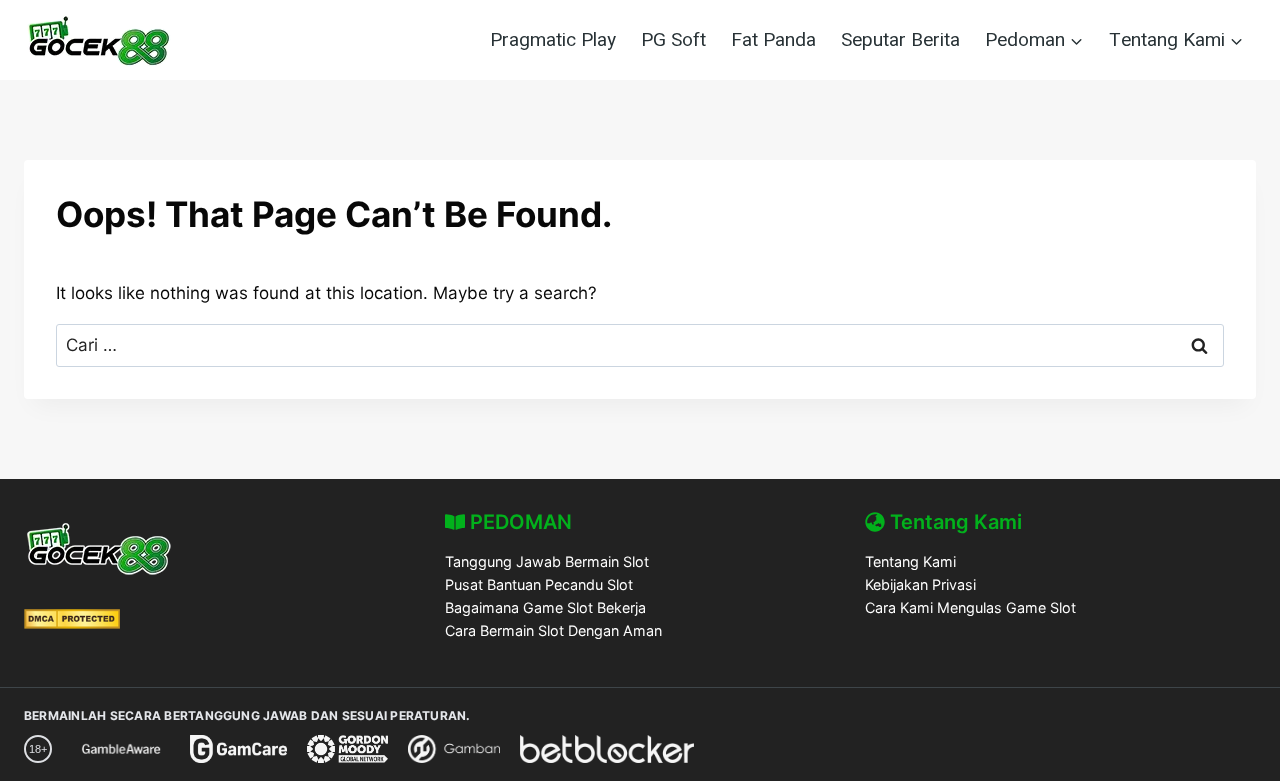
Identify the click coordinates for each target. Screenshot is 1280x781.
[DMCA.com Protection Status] (72, 623)
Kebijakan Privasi (920, 584)
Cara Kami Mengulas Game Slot (970, 607)
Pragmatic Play (553, 40)
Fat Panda (773, 40)
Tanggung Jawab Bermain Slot (547, 561)
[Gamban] (454, 749)
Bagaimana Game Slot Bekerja (545, 607)
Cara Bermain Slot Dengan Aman (553, 630)
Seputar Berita (900, 40)
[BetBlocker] (607, 749)
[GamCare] (238, 749)
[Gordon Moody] (347, 749)
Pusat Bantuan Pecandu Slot (539, 584)
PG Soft (673, 40)
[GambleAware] (121, 749)
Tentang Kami (910, 561)
